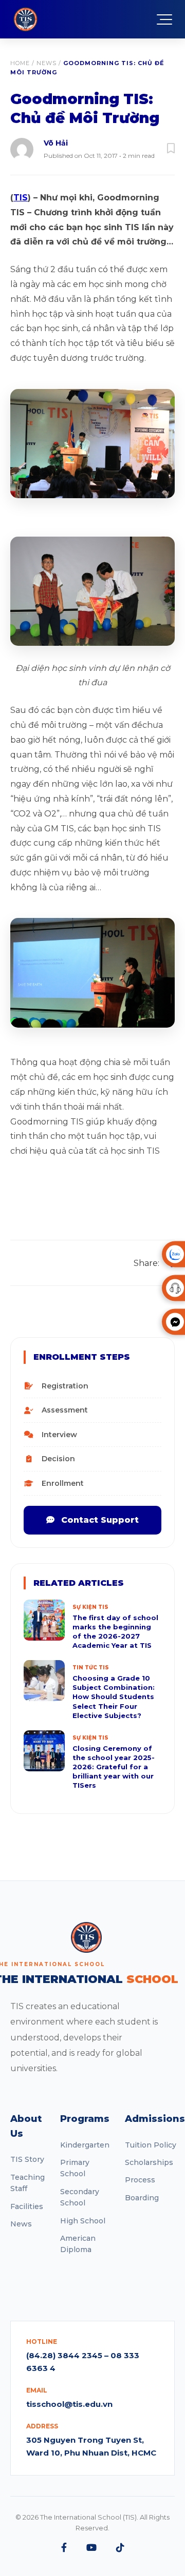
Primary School (75, 2168)
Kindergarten (85, 2145)
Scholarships (149, 2162)
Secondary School (80, 2197)
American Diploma (78, 2244)
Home (20, 63)
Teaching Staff (27, 2183)
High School (83, 2221)
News (47, 63)
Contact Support (99, 1520)
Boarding (142, 2198)
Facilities (27, 2206)
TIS (21, 198)
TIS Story (27, 2159)
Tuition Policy (151, 2145)
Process (140, 2180)
